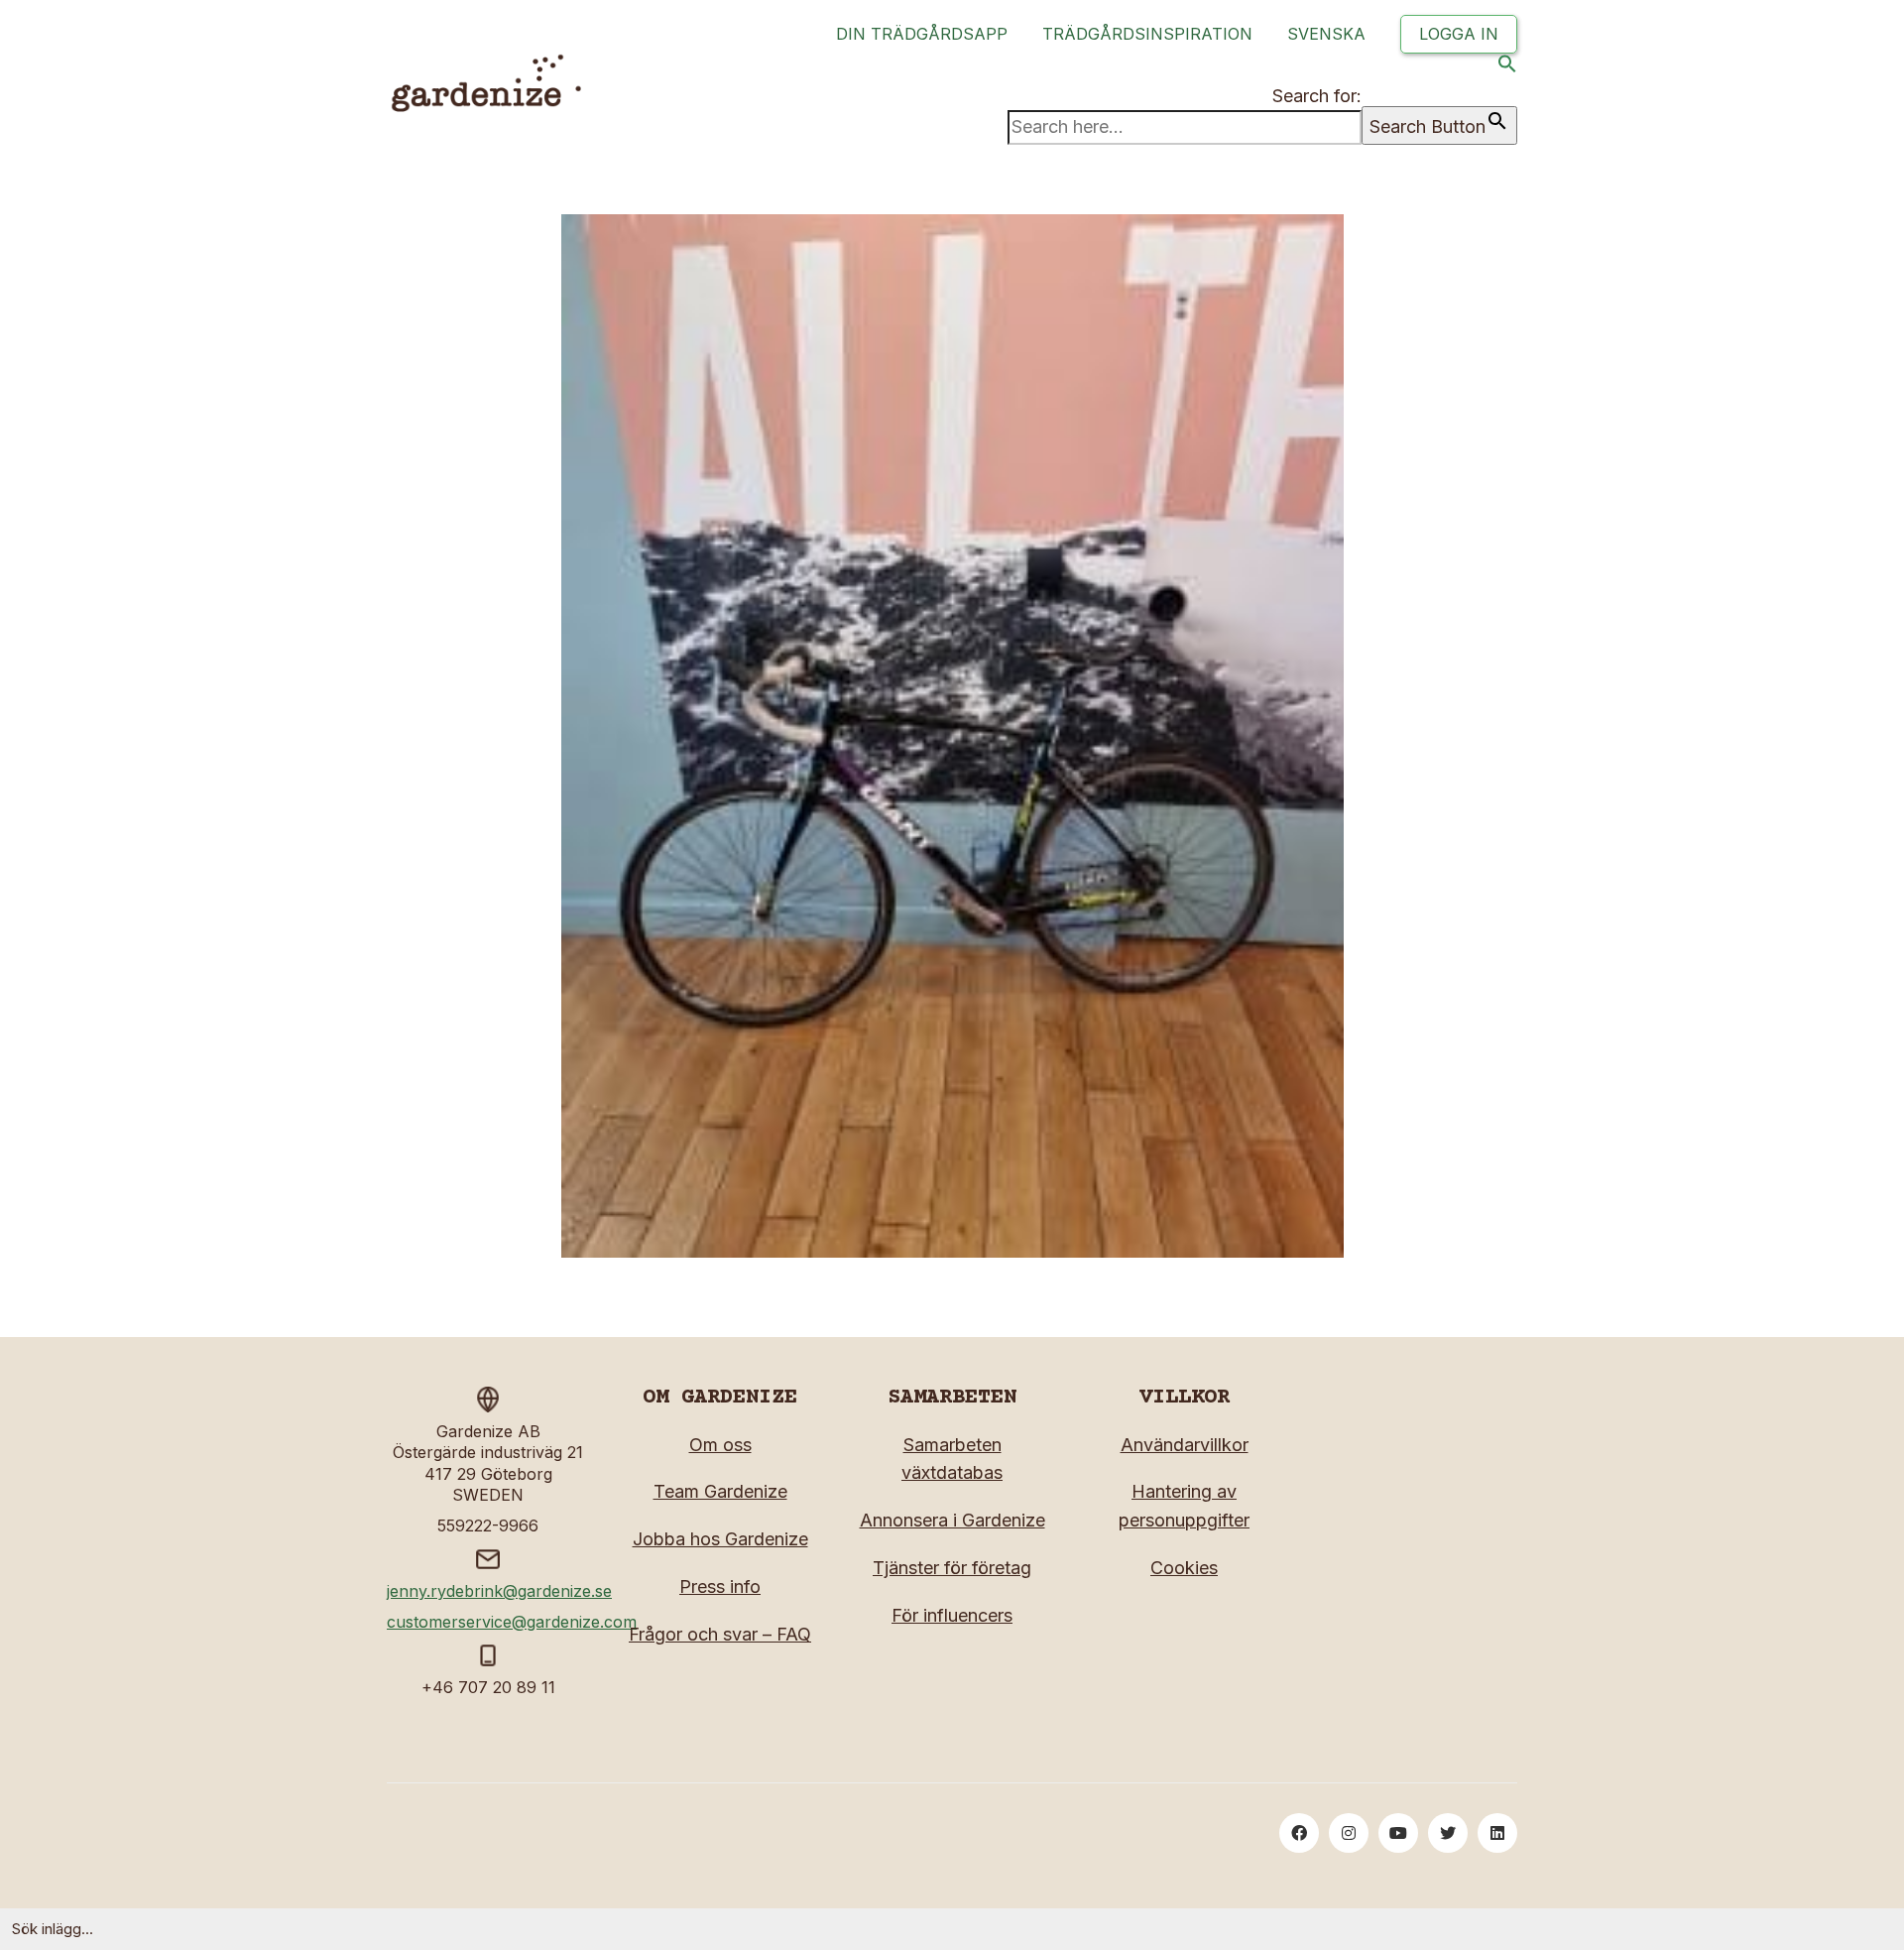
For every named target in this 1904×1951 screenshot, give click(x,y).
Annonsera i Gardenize (952, 1520)
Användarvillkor (1185, 1445)
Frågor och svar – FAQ (720, 1634)
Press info (720, 1586)
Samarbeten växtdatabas (952, 1459)
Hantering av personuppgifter (1184, 1506)
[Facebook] (1299, 1833)
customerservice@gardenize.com (512, 1622)
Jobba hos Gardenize (720, 1539)
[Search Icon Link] (1507, 68)
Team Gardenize (720, 1491)
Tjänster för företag (952, 1568)
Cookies (1184, 1568)
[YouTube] (1398, 1833)
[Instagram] (1349, 1833)
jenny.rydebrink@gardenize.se (499, 1591)
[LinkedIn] (1497, 1833)
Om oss (720, 1445)
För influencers (952, 1615)
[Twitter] (1448, 1833)
